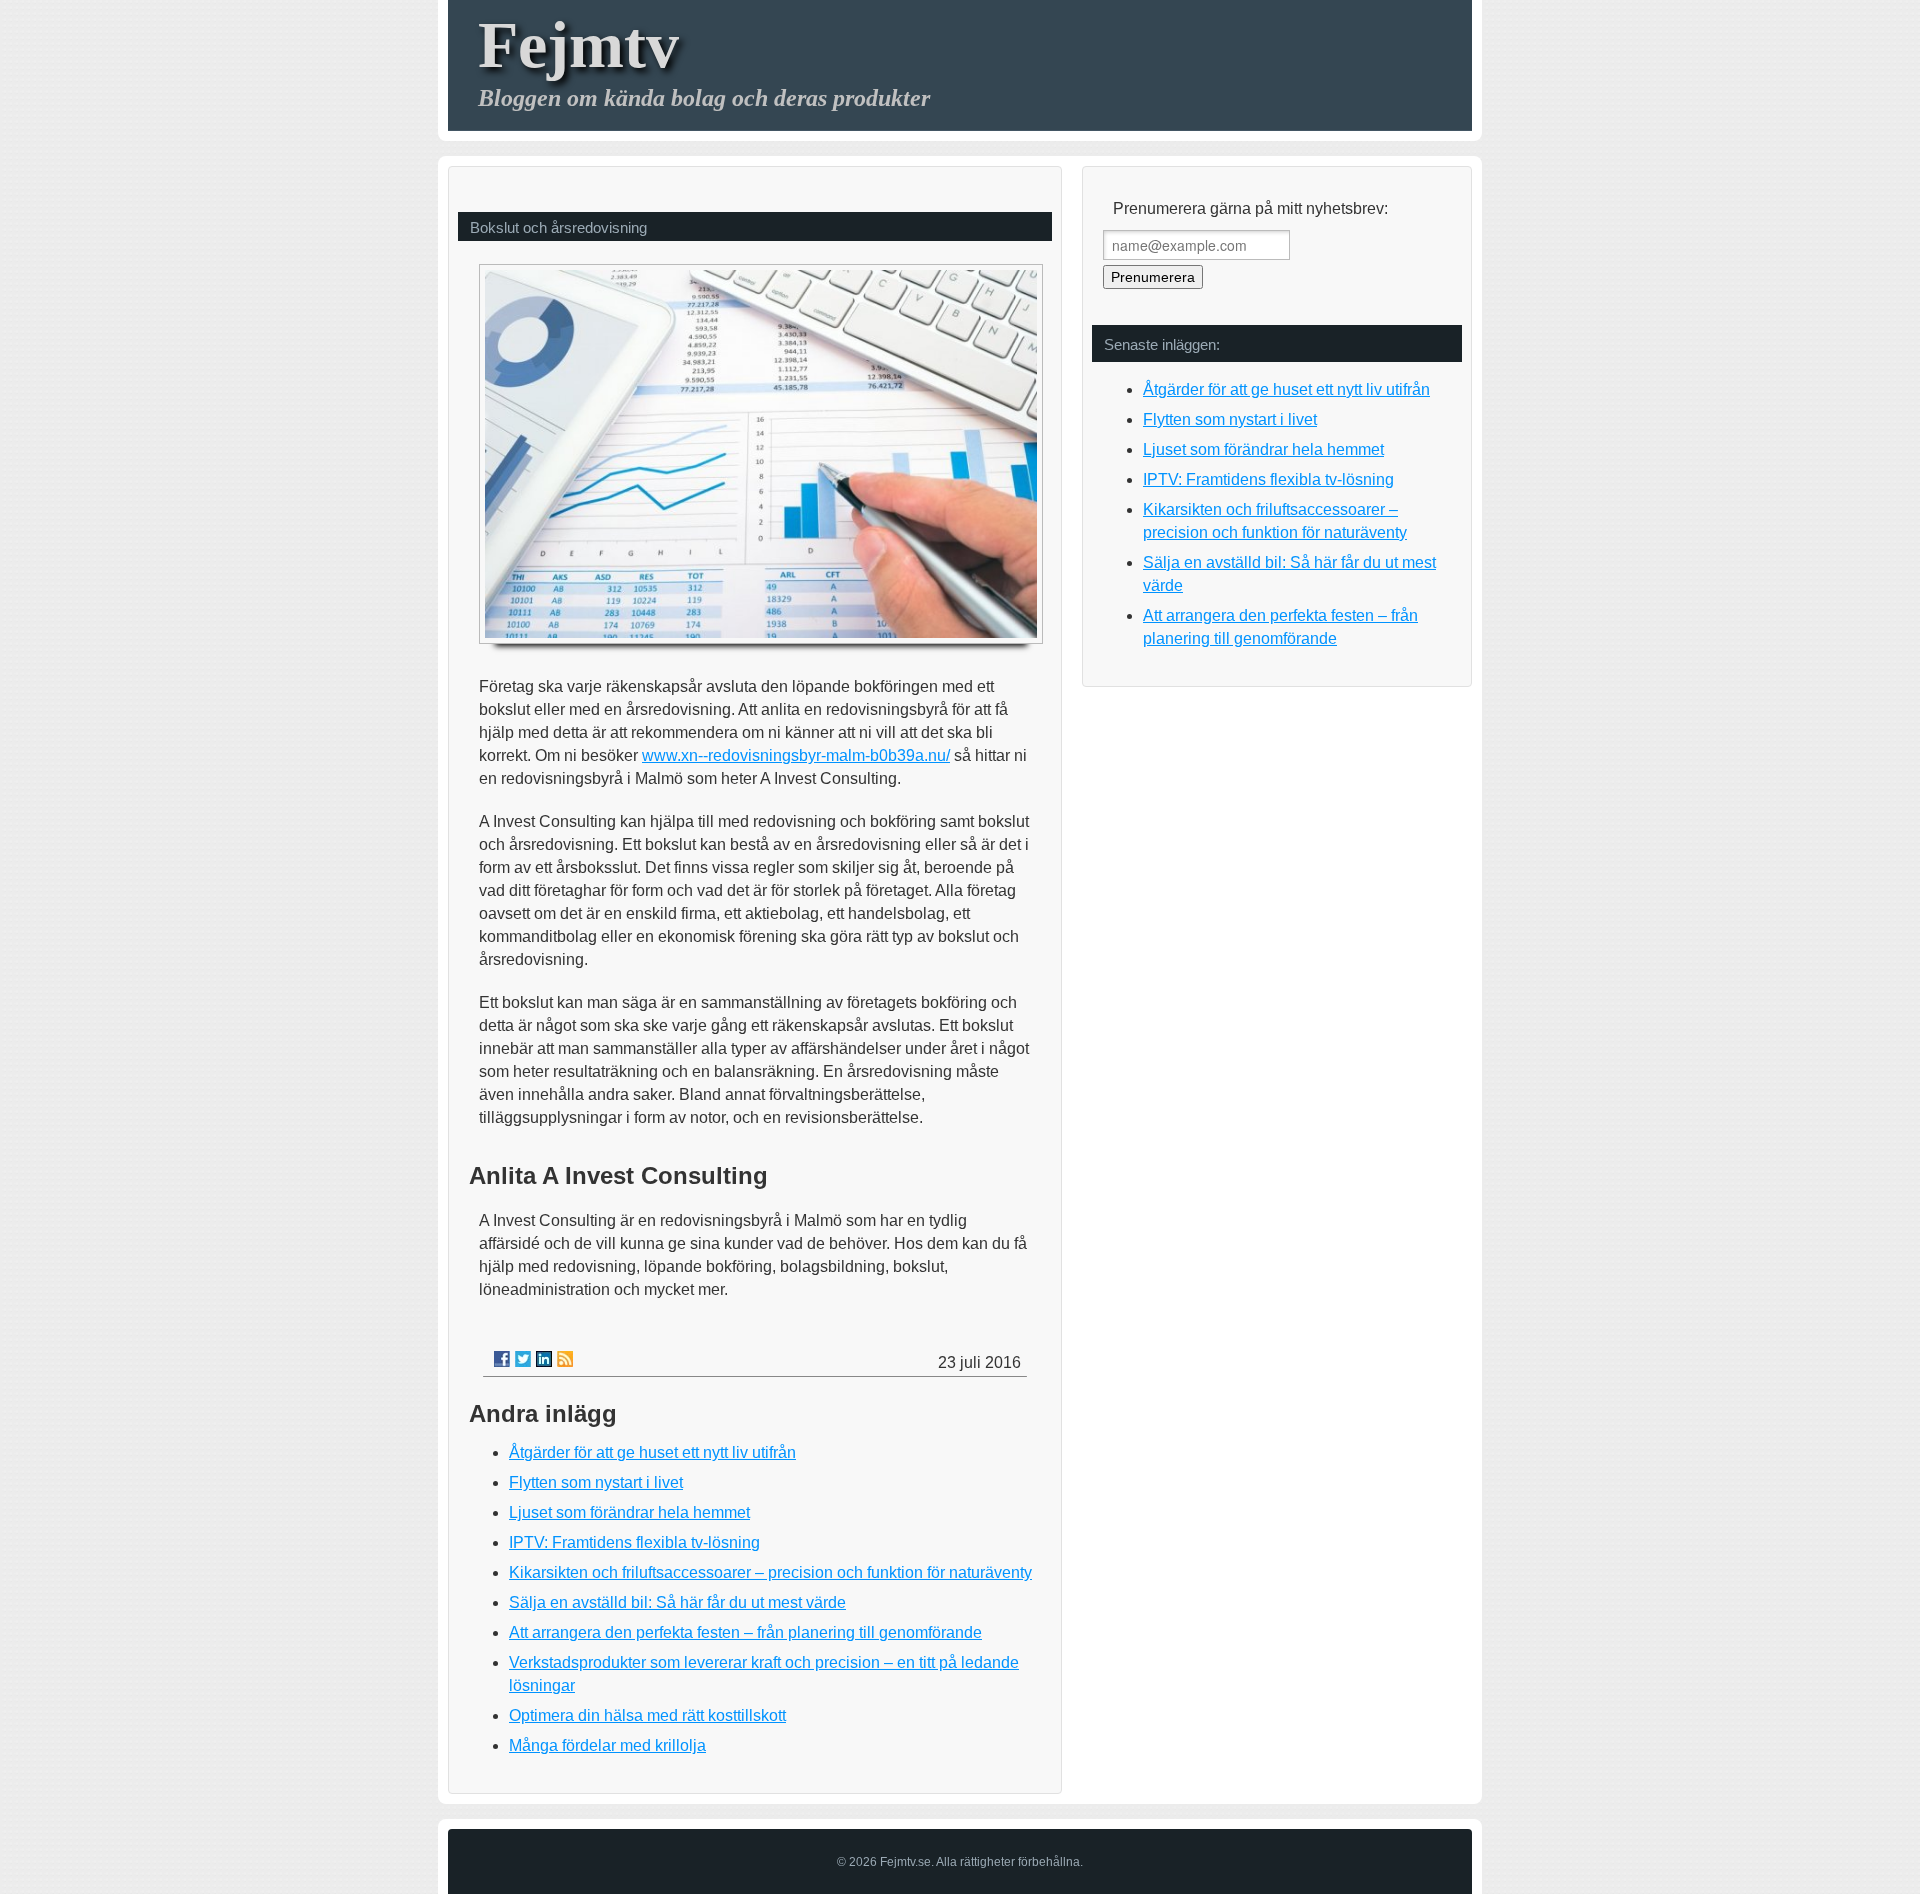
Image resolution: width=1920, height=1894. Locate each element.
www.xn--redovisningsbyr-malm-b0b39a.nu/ (796, 755)
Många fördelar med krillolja (607, 1745)
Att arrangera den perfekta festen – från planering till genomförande (745, 1632)
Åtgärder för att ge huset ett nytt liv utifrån (652, 1452)
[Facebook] (502, 1359)
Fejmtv (578, 44)
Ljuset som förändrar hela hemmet (629, 1512)
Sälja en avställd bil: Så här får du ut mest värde (677, 1602)
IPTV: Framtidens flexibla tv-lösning (634, 1542)
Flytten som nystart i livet (596, 1482)
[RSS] (565, 1359)
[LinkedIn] (544, 1359)
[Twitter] (523, 1359)
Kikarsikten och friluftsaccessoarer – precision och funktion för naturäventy (770, 1572)
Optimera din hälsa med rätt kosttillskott (647, 1715)
